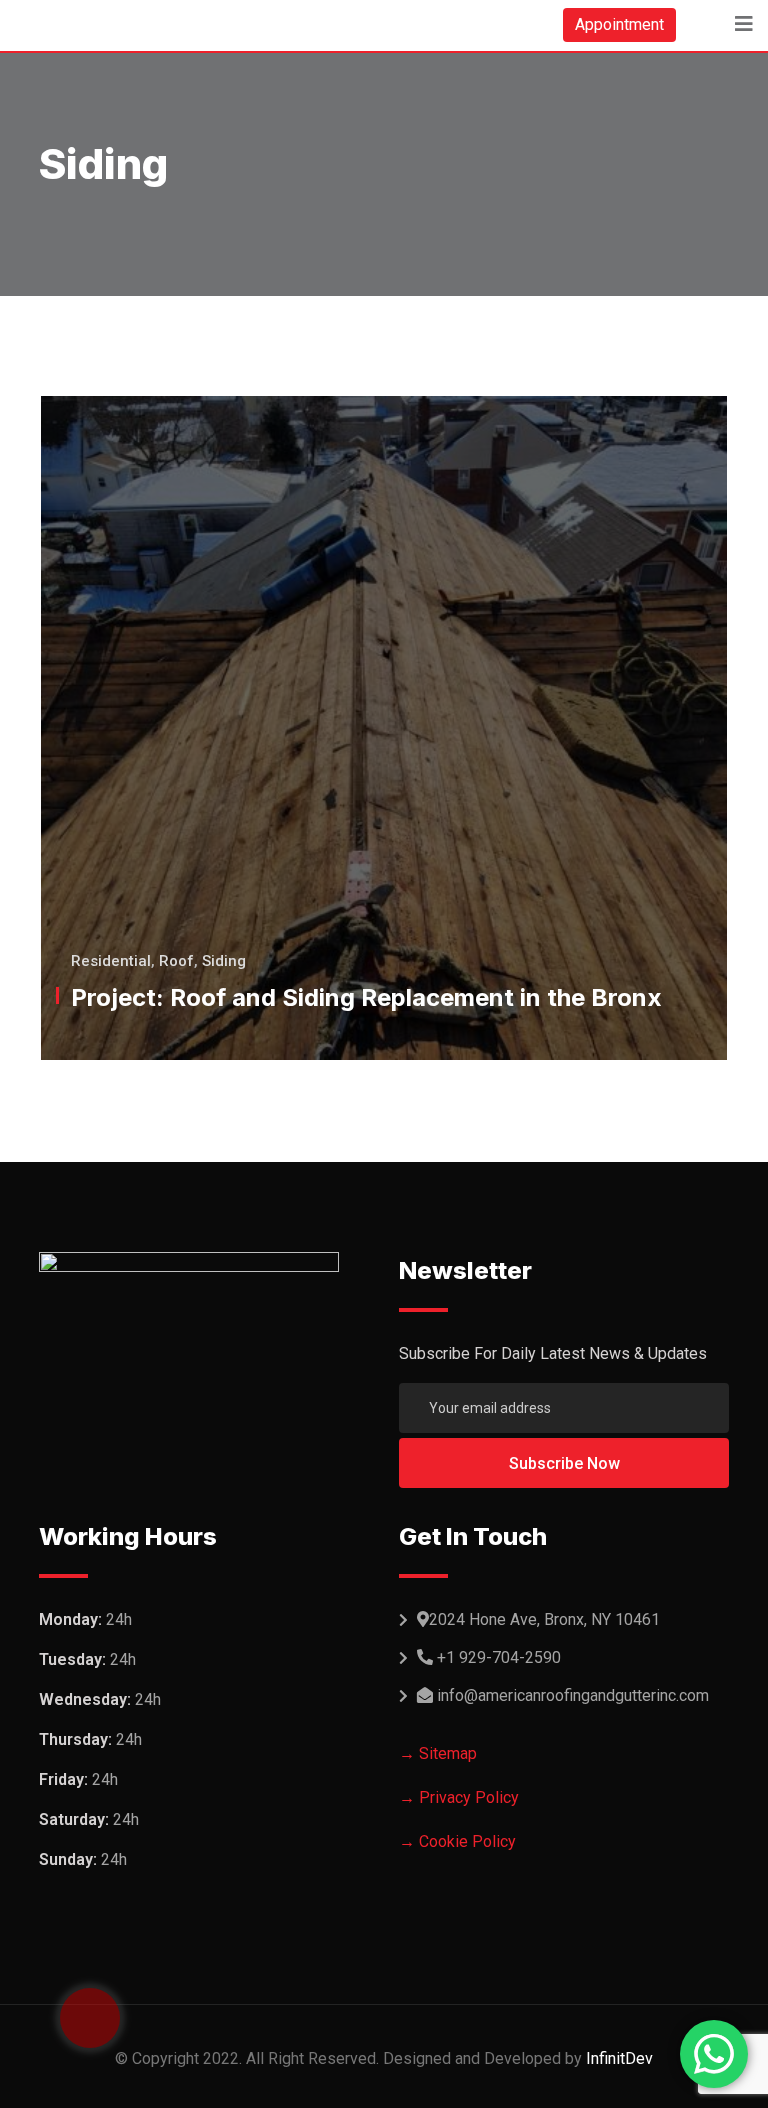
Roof (176, 961)
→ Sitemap (438, 1753)
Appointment (619, 24)
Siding (224, 961)
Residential (111, 961)
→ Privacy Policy (459, 1797)
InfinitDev (619, 2058)
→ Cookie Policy (457, 1841)
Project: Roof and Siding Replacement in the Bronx (366, 997)
